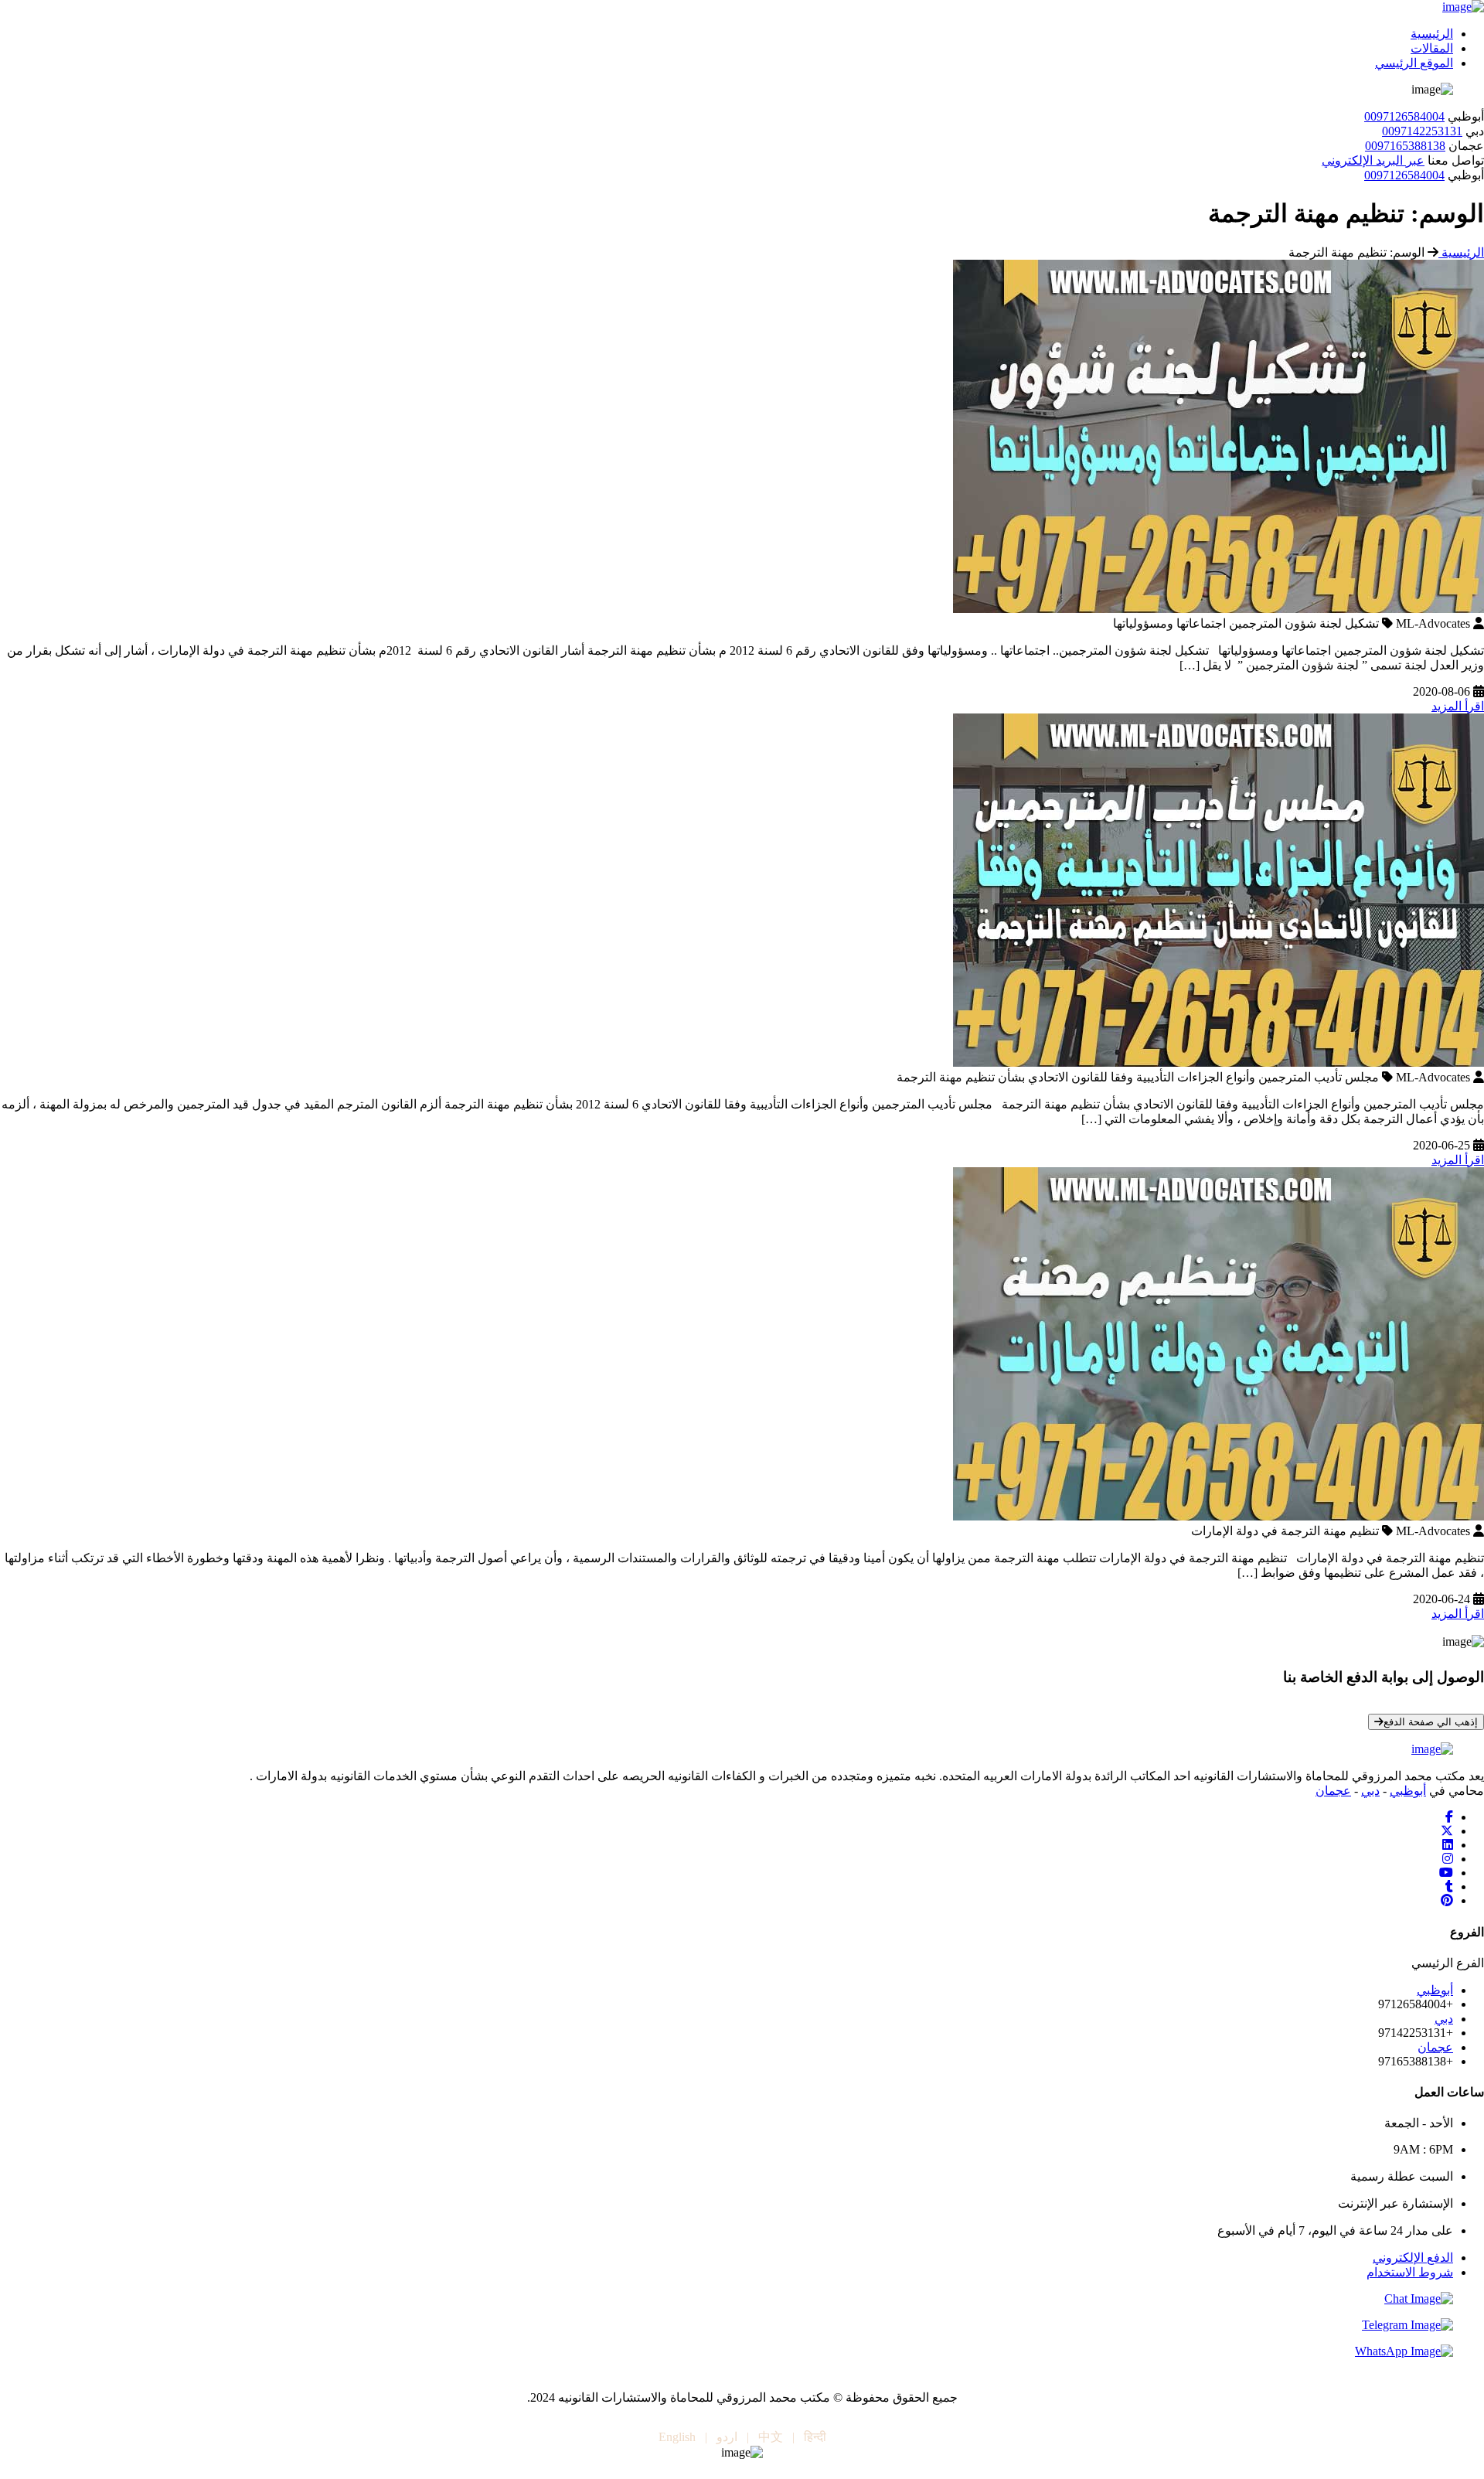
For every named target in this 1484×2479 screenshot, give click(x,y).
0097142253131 (1422, 131)
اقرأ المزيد (1458, 706)
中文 (771, 2437)
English (677, 2437)
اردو (727, 2437)
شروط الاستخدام (1410, 2272)
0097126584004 (1404, 116)
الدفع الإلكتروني (1413, 2258)
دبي (1370, 1791)
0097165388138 (1405, 146)
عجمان (1333, 1791)
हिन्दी (815, 2437)
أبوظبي (1408, 1791)
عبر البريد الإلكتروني (1373, 160)
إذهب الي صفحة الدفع (1431, 1722)
